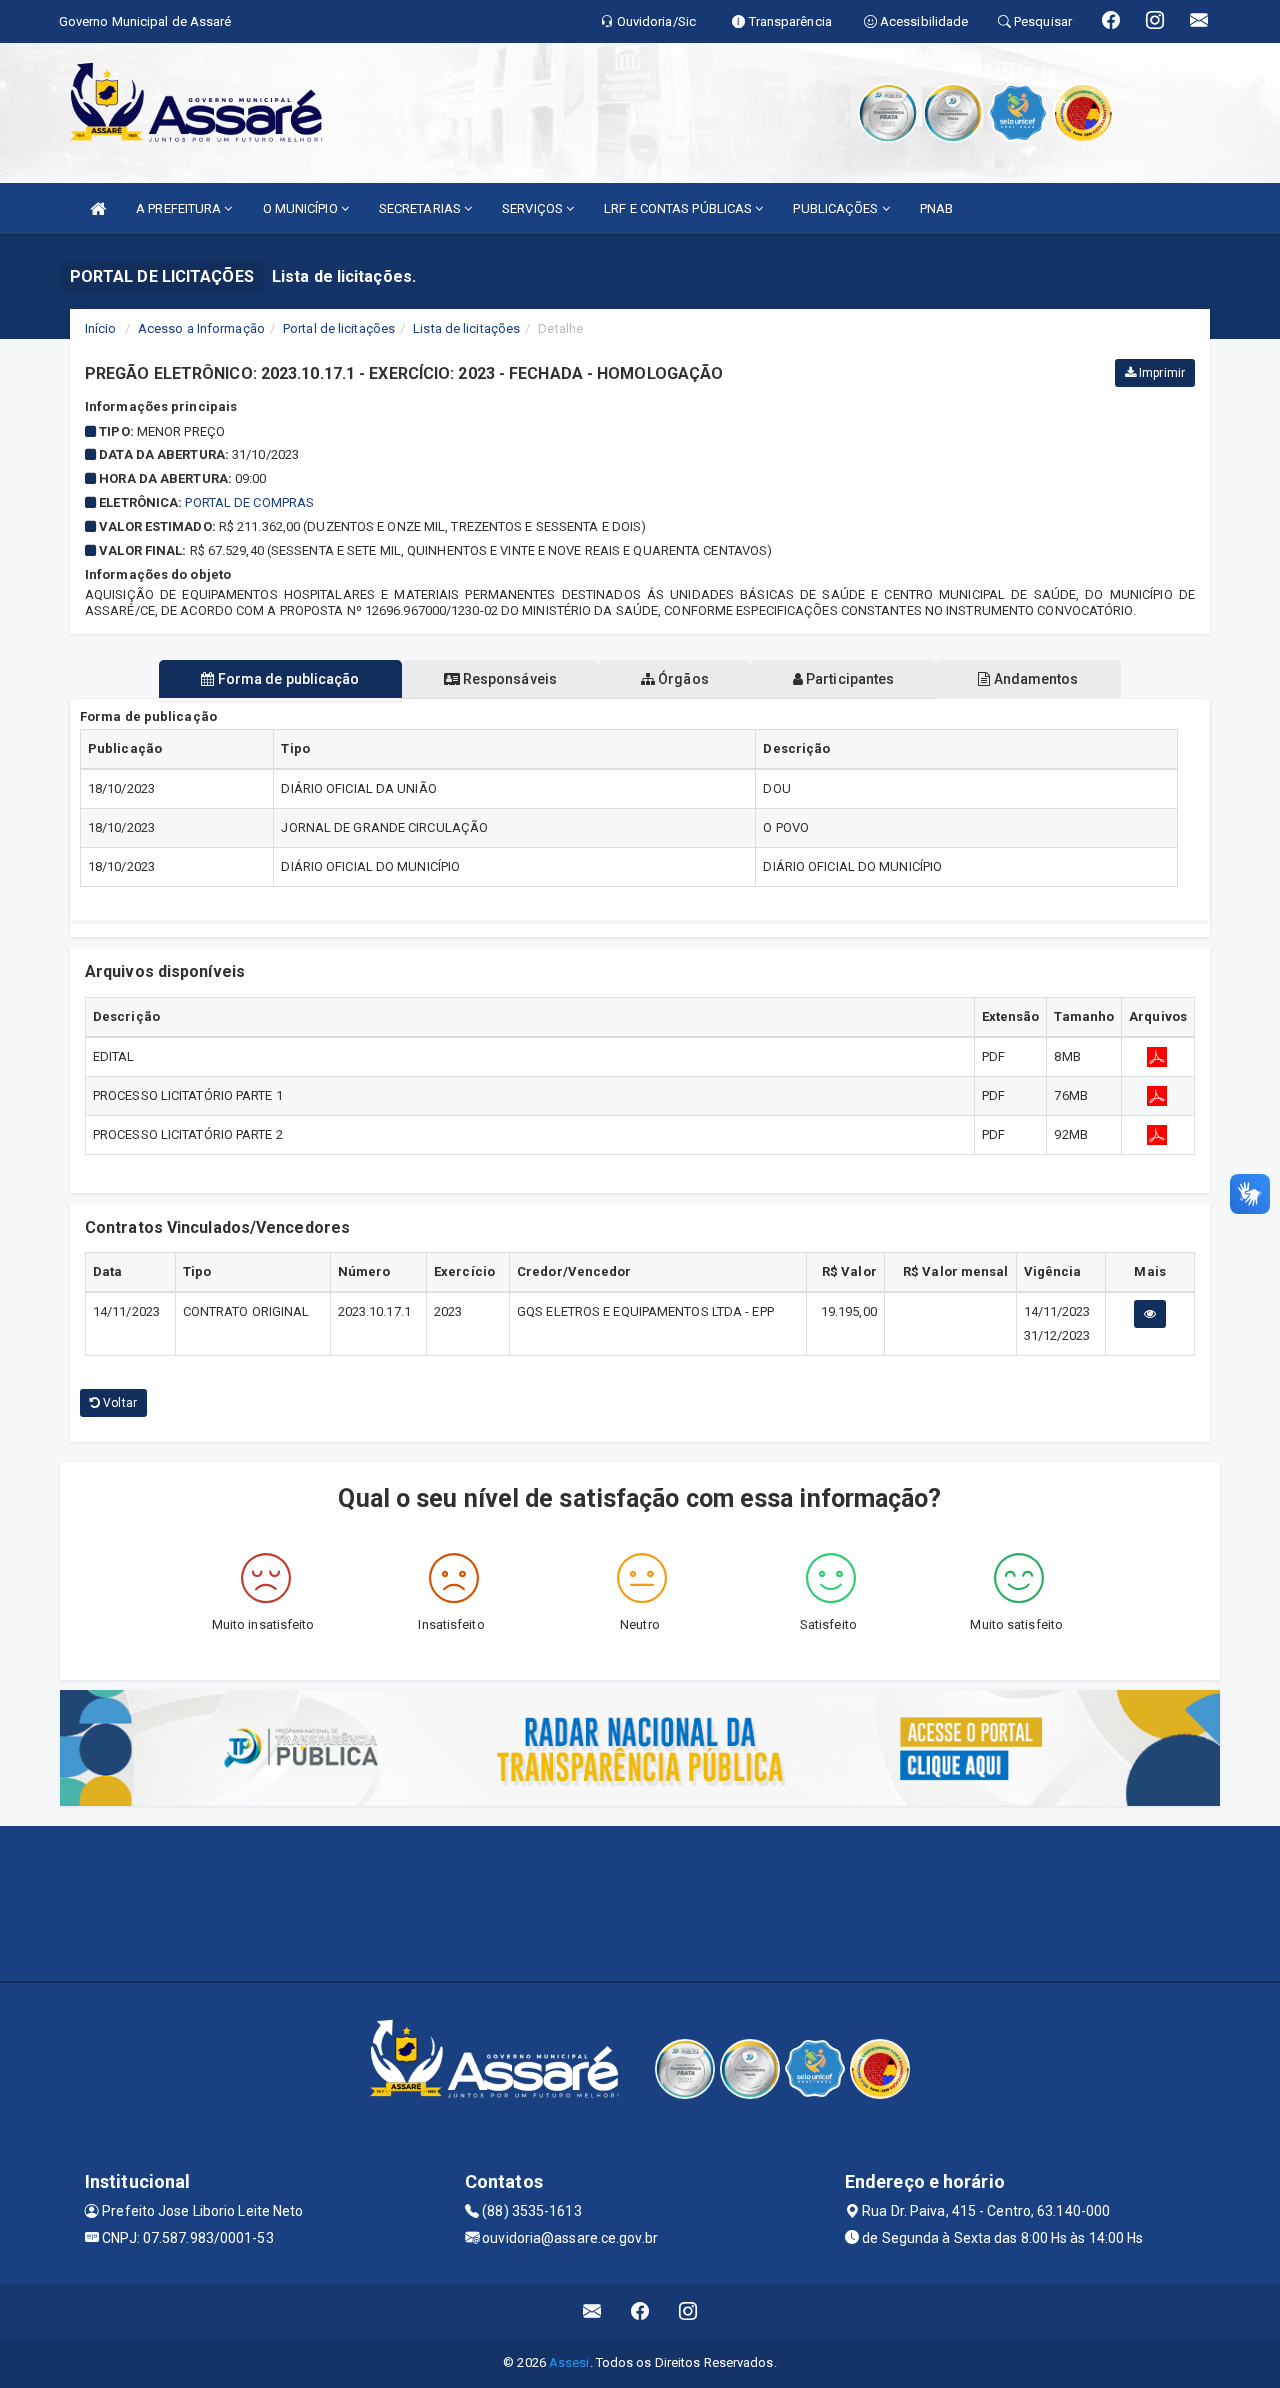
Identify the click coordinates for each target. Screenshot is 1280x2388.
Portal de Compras (249, 502)
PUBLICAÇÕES (837, 208)
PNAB (936, 208)
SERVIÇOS (534, 208)
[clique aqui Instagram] (688, 2310)
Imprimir (1160, 373)
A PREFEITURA (180, 208)
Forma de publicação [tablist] (287, 679)
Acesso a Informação (201, 328)
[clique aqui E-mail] (592, 2310)
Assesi (569, 2362)
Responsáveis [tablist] (508, 679)
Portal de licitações (339, 328)
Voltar (118, 1403)
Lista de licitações (466, 328)
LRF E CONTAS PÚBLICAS (679, 208)
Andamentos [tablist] (1034, 679)
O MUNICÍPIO (302, 208)
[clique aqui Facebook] (640, 2310)
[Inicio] (98, 208)
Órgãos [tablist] (682, 679)
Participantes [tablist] (848, 679)
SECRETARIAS (421, 208)
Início (101, 328)
